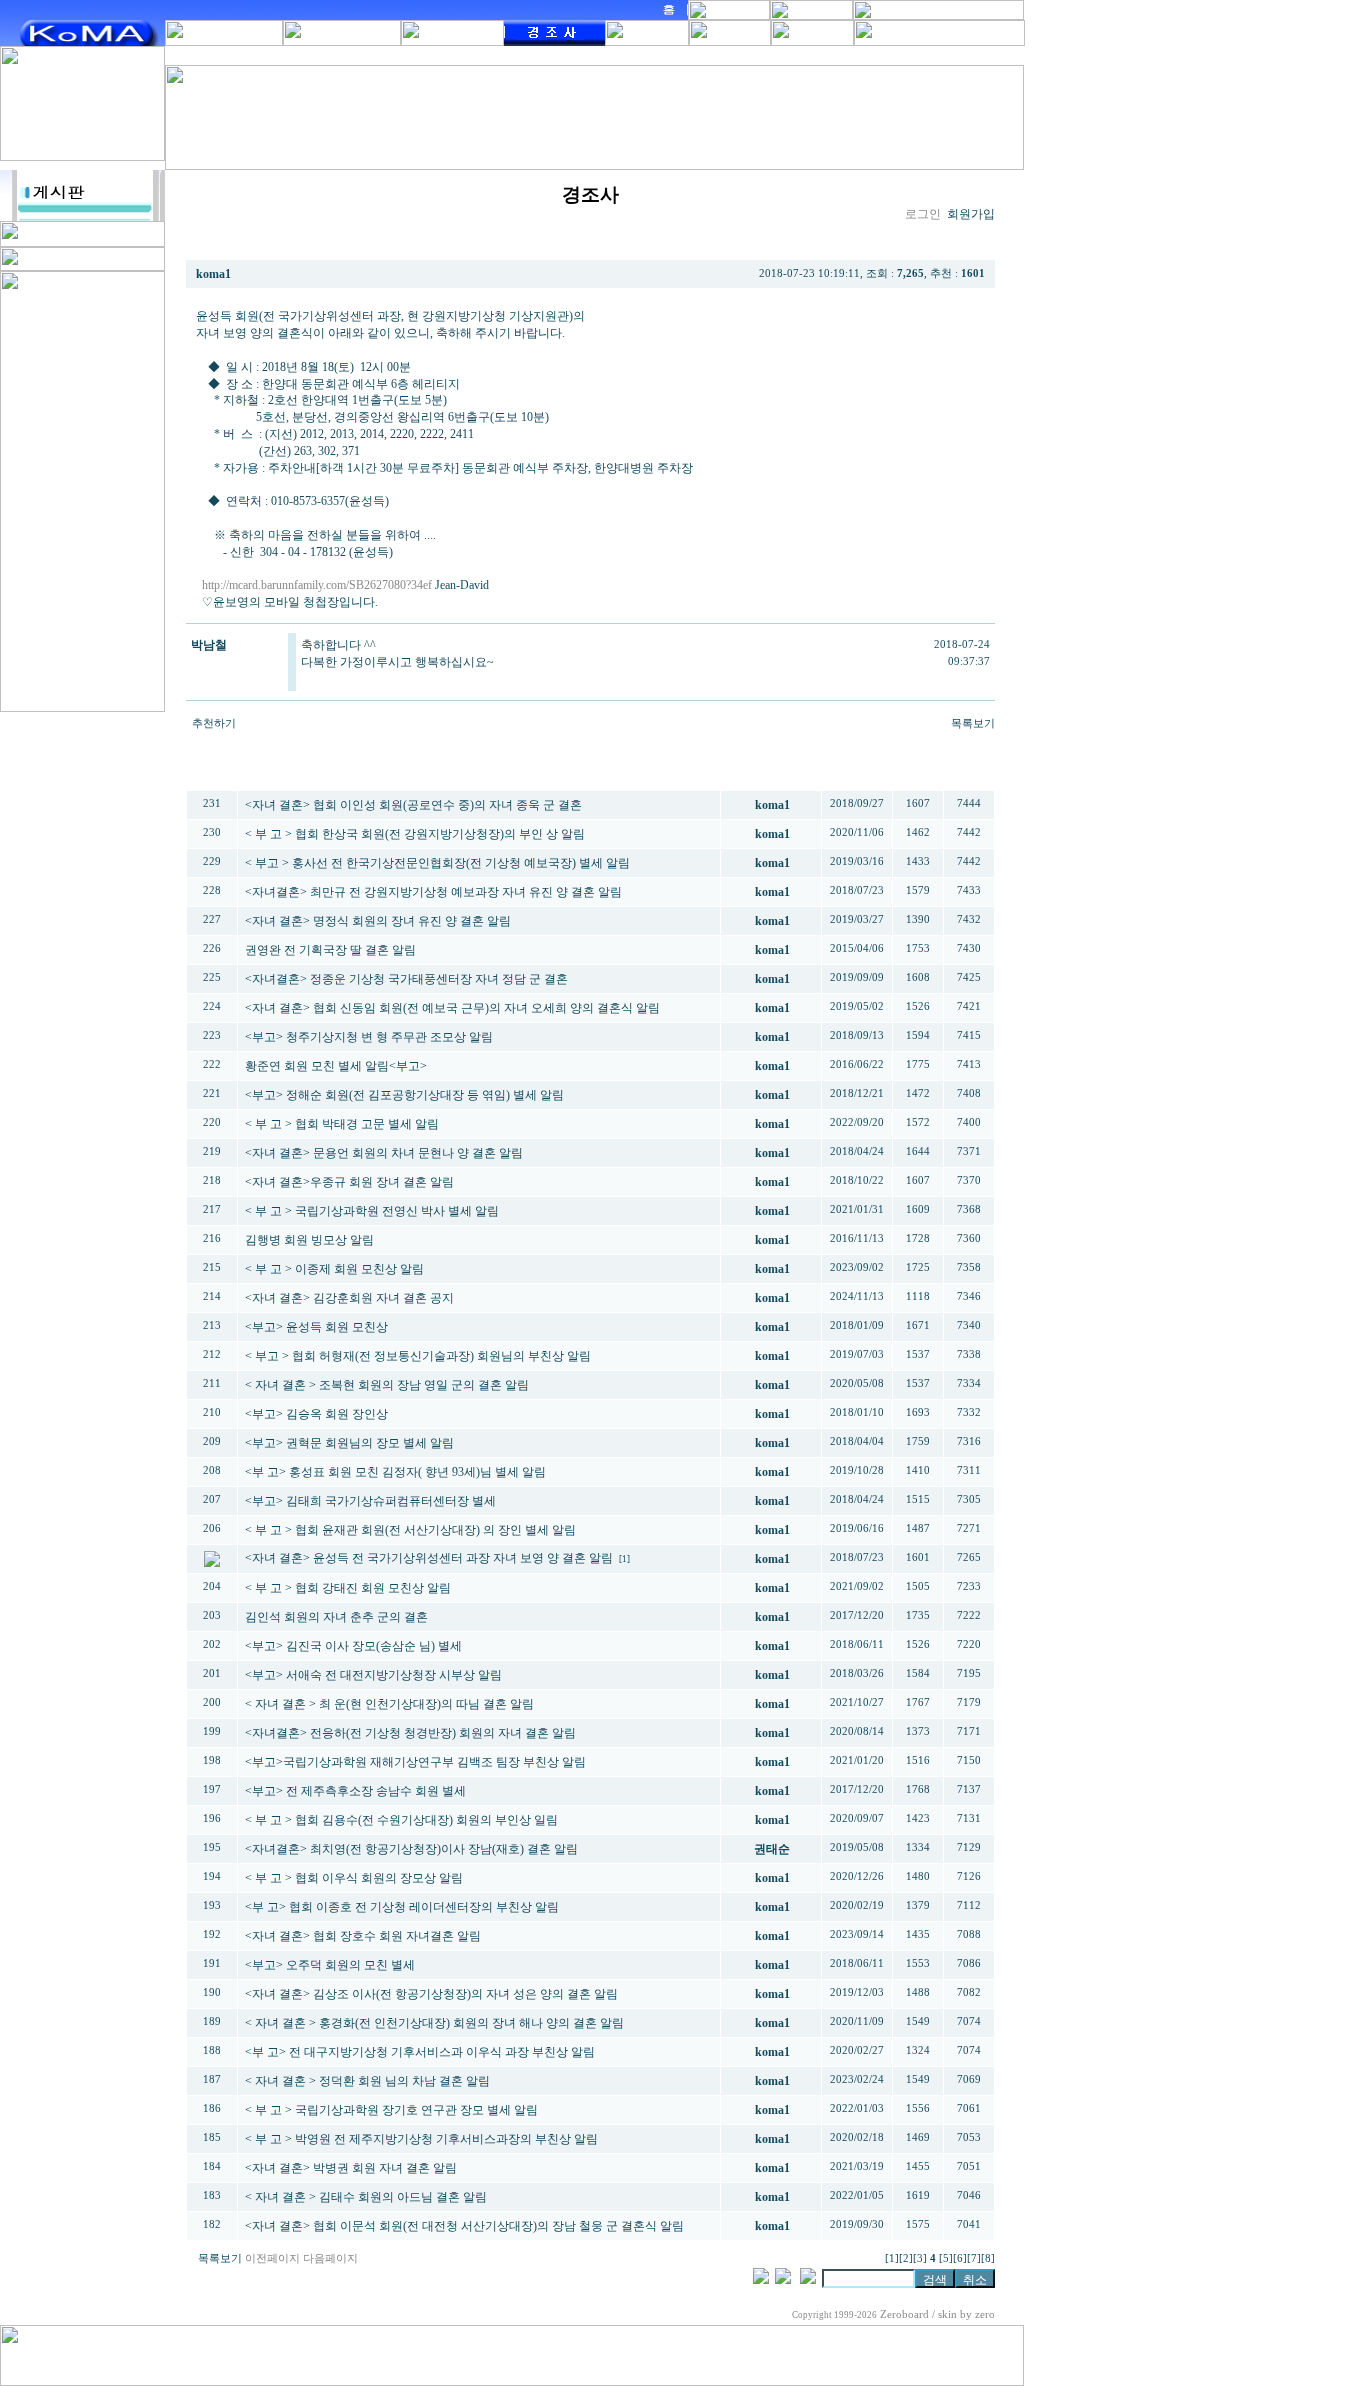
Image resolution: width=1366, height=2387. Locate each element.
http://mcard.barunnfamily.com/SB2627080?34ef (317, 585)
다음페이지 (330, 2258)
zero (985, 2314)
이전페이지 (272, 2258)
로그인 (923, 214)
